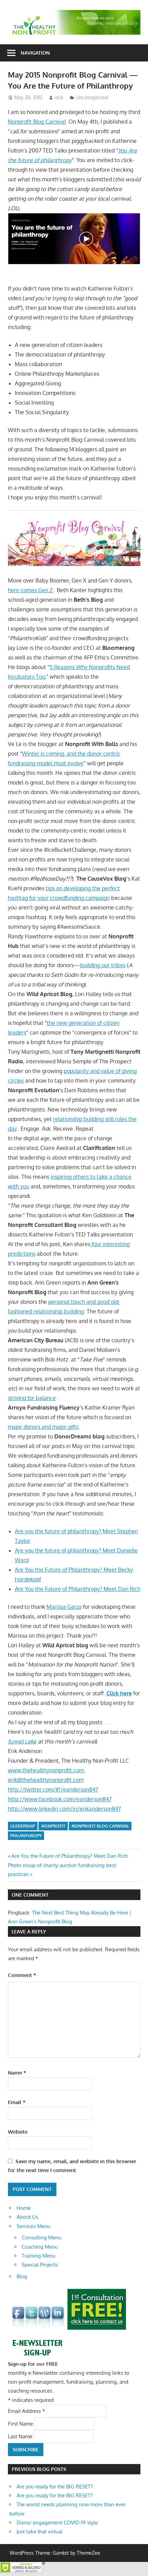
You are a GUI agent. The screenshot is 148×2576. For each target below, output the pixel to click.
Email (17, 2102)
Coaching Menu (40, 2247)
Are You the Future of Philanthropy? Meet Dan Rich (78, 1589)
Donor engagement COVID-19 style (57, 2523)
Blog (22, 2276)
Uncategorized (92, 97)
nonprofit (53, 1826)
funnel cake (22, 1741)
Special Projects (40, 2265)
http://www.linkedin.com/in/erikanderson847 (64, 1809)
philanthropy (26, 1836)
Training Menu (39, 2256)
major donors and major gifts (43, 1427)
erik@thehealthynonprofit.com (46, 1780)
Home (24, 2208)
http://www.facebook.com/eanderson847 (60, 1799)
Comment (22, 1975)
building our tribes (103, 965)
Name (17, 2073)
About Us (27, 2217)
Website (18, 2132)
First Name (21, 2424)
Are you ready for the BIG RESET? (55, 2487)
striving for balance (32, 1398)
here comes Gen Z (30, 590)
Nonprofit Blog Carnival (37, 122)
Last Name (21, 2436)
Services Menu (33, 2226)
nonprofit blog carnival (100, 1826)
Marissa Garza (64, 1607)
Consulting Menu (41, 2238)
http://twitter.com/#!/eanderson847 (53, 1789)
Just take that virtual (39, 2532)
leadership (23, 1826)
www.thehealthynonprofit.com (47, 1770)
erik (59, 97)
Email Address (27, 2411)
